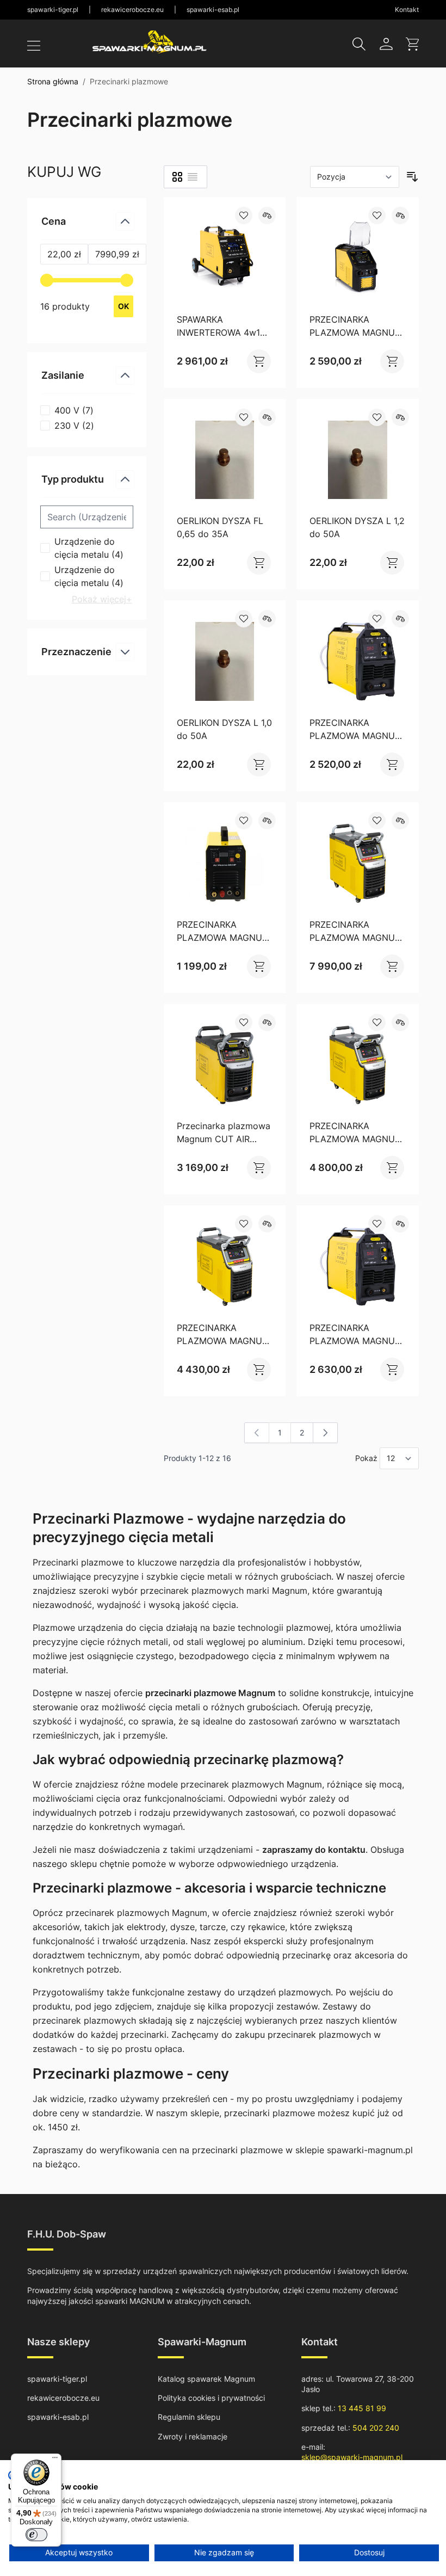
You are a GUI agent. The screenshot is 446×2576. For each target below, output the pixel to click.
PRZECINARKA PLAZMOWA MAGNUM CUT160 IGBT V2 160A (356, 938)
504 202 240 (376, 2428)
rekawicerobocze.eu (132, 10)
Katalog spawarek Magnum (206, 2379)
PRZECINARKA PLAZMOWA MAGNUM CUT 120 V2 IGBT (356, 1139)
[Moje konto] (386, 44)
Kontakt (407, 10)
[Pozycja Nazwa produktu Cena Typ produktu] (355, 177)
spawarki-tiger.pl (53, 10)
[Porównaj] (267, 215)
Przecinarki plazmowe (129, 81)
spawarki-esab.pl (213, 10)
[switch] (36, 2535)
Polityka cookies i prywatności (211, 2398)
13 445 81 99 (362, 2408)
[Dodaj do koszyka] (253, 361)
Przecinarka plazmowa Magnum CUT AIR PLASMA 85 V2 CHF (224, 1139)
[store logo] (150, 42)
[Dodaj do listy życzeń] (244, 215)
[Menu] (55, 2460)
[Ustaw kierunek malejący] (412, 177)
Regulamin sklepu (189, 2417)
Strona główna (53, 81)
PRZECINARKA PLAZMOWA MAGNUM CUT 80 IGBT (356, 736)
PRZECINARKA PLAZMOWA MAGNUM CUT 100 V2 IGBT (223, 1341)
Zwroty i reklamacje (193, 2436)
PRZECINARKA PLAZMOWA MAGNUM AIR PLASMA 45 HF (223, 938)
